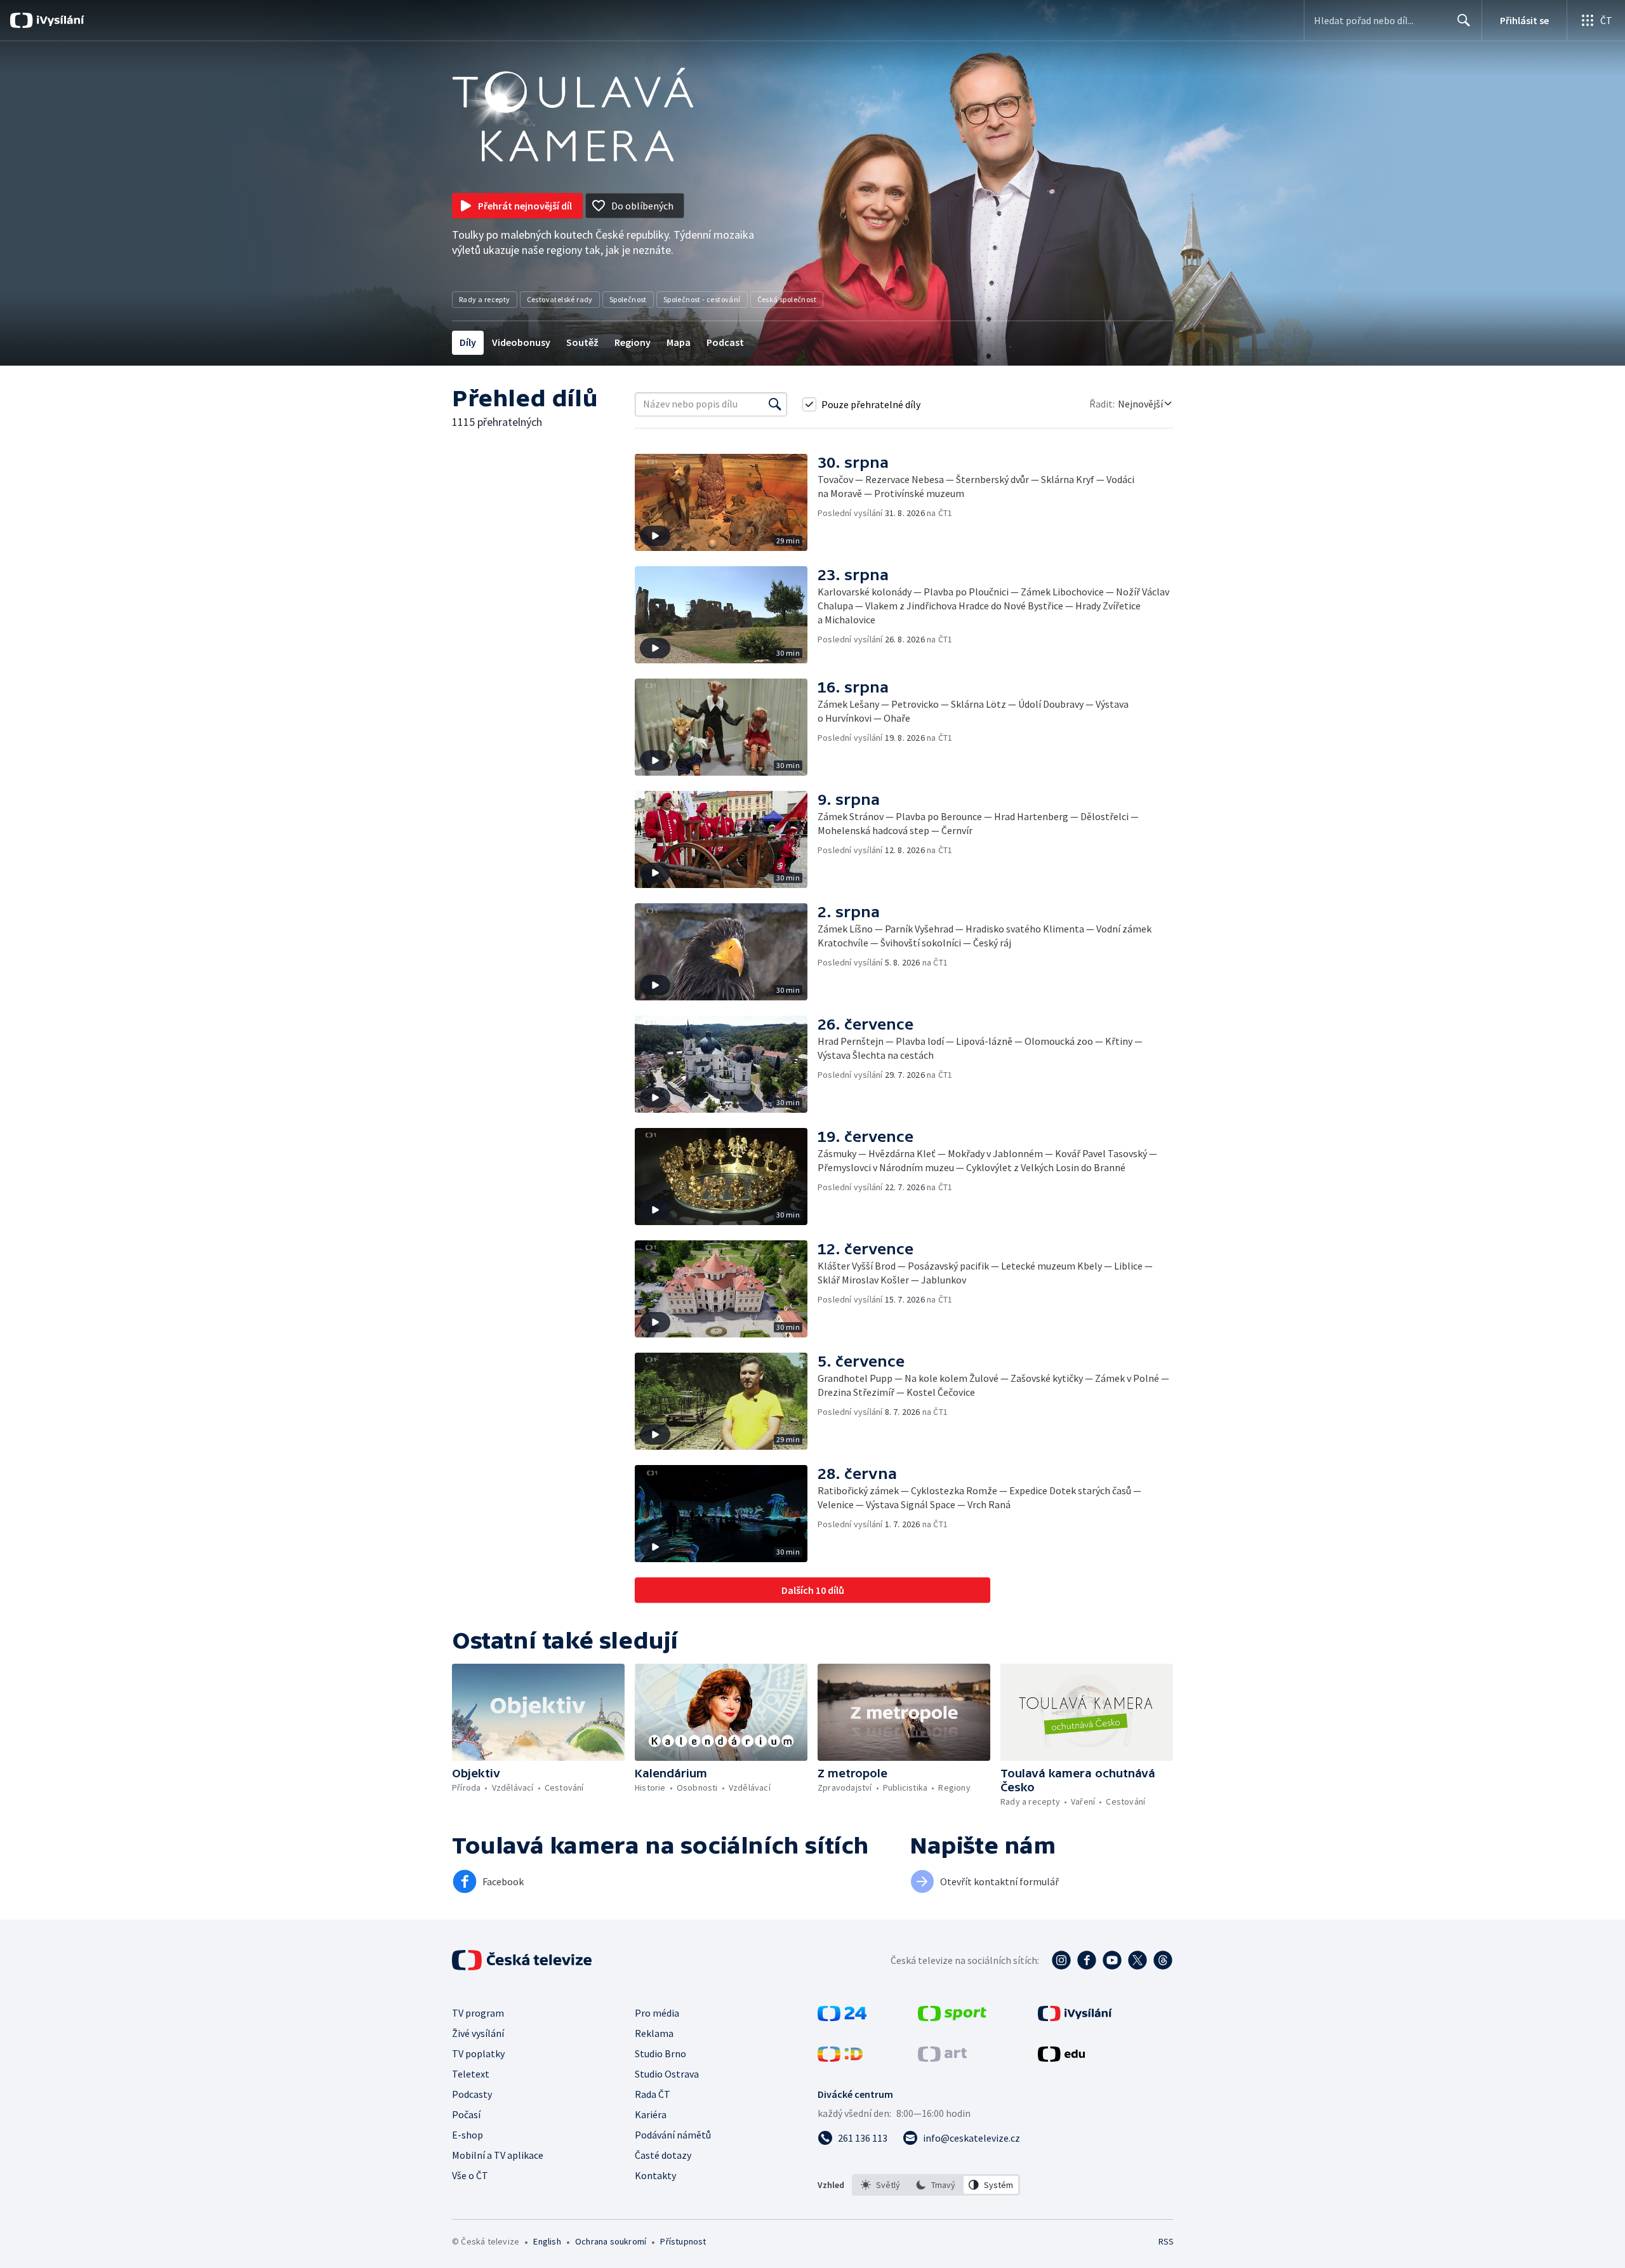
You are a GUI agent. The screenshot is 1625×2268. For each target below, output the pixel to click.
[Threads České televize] (1163, 1960)
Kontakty (655, 2175)
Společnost (628, 299)
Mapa (679, 342)
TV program (478, 2013)
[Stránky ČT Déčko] (840, 2058)
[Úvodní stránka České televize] (523, 1960)
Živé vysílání (478, 2033)
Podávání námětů (673, 2135)
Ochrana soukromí (611, 2241)
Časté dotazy (663, 2155)
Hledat (1464, 20)
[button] (726, 502)
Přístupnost (683, 2241)
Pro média (657, 2013)
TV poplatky (478, 2053)
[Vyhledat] (775, 404)
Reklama (654, 2033)
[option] (881, 2185)
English (547, 2241)
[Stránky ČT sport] (952, 2017)
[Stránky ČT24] (842, 2017)
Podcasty (472, 2094)
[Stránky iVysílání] (1075, 2017)
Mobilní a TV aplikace (498, 2155)
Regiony (633, 342)
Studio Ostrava (667, 2074)
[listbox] (936, 2185)
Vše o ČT (470, 2175)
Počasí (466, 2114)
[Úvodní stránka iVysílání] (59, 20)
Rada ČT (653, 2094)
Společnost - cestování (702, 299)
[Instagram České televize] (1061, 1960)
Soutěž (582, 342)
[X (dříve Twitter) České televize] (1137, 1960)
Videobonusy (521, 342)
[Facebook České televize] (1087, 1960)
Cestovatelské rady (560, 299)
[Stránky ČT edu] (1061, 2058)
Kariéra (651, 2114)
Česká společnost (787, 299)
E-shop (468, 2135)
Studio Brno (660, 2053)
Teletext (471, 2074)
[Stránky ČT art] (942, 2058)
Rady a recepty (485, 299)
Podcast (725, 342)
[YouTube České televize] (1112, 1960)
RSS (1166, 2241)
